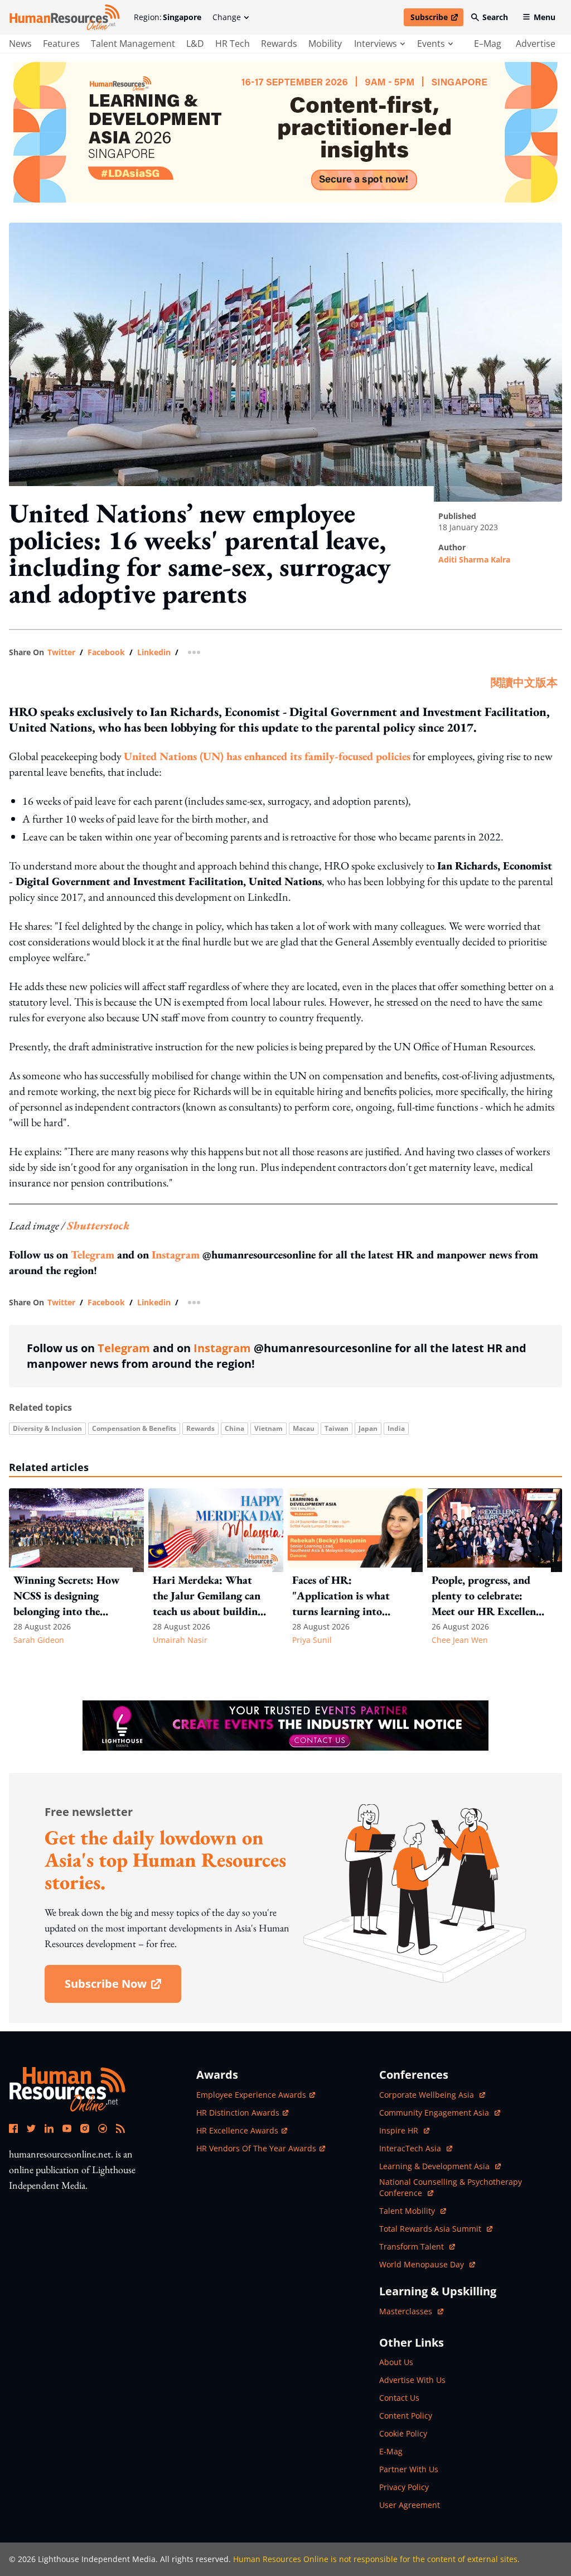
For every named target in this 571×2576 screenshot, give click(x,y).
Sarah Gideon (39, 1640)
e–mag (488, 44)
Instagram (176, 1255)
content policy (406, 2416)
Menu (545, 17)
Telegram (93, 1255)
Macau (304, 1428)
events (431, 44)
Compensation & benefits (134, 1428)
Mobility (325, 44)
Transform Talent (417, 2246)
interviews (376, 44)
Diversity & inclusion (47, 1428)
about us (396, 2362)
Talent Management (133, 44)
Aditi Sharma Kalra (474, 559)
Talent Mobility (413, 2211)
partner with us (409, 2469)
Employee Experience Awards (251, 2095)
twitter (61, 652)
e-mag (391, 2451)
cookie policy (403, 2433)
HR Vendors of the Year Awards (256, 2148)
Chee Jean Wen (460, 1640)
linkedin (154, 652)
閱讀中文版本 (524, 683)
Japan (368, 1428)
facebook (106, 652)
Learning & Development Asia (435, 2166)
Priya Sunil (312, 1640)
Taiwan (337, 1428)
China (234, 1428)
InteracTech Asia (416, 2148)
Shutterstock (98, 1225)
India (396, 1428)
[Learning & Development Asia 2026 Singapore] (285, 132)
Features (61, 44)
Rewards (279, 44)
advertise (536, 44)
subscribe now (123, 1988)
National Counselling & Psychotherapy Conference (451, 2187)
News (20, 44)
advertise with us (412, 2380)
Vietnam (268, 1428)
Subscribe (437, 19)
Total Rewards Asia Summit (431, 2229)
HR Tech (233, 44)
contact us (399, 2398)
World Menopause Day (423, 2264)
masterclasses (411, 2311)
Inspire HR (404, 2130)
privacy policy (404, 2487)
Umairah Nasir (180, 1640)
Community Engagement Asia (435, 2113)
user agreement (410, 2505)
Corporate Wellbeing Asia (428, 2095)
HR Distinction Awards (238, 2113)
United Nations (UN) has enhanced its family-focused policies (267, 756)
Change (227, 17)
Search (495, 17)
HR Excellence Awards (237, 2130)
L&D (195, 44)
